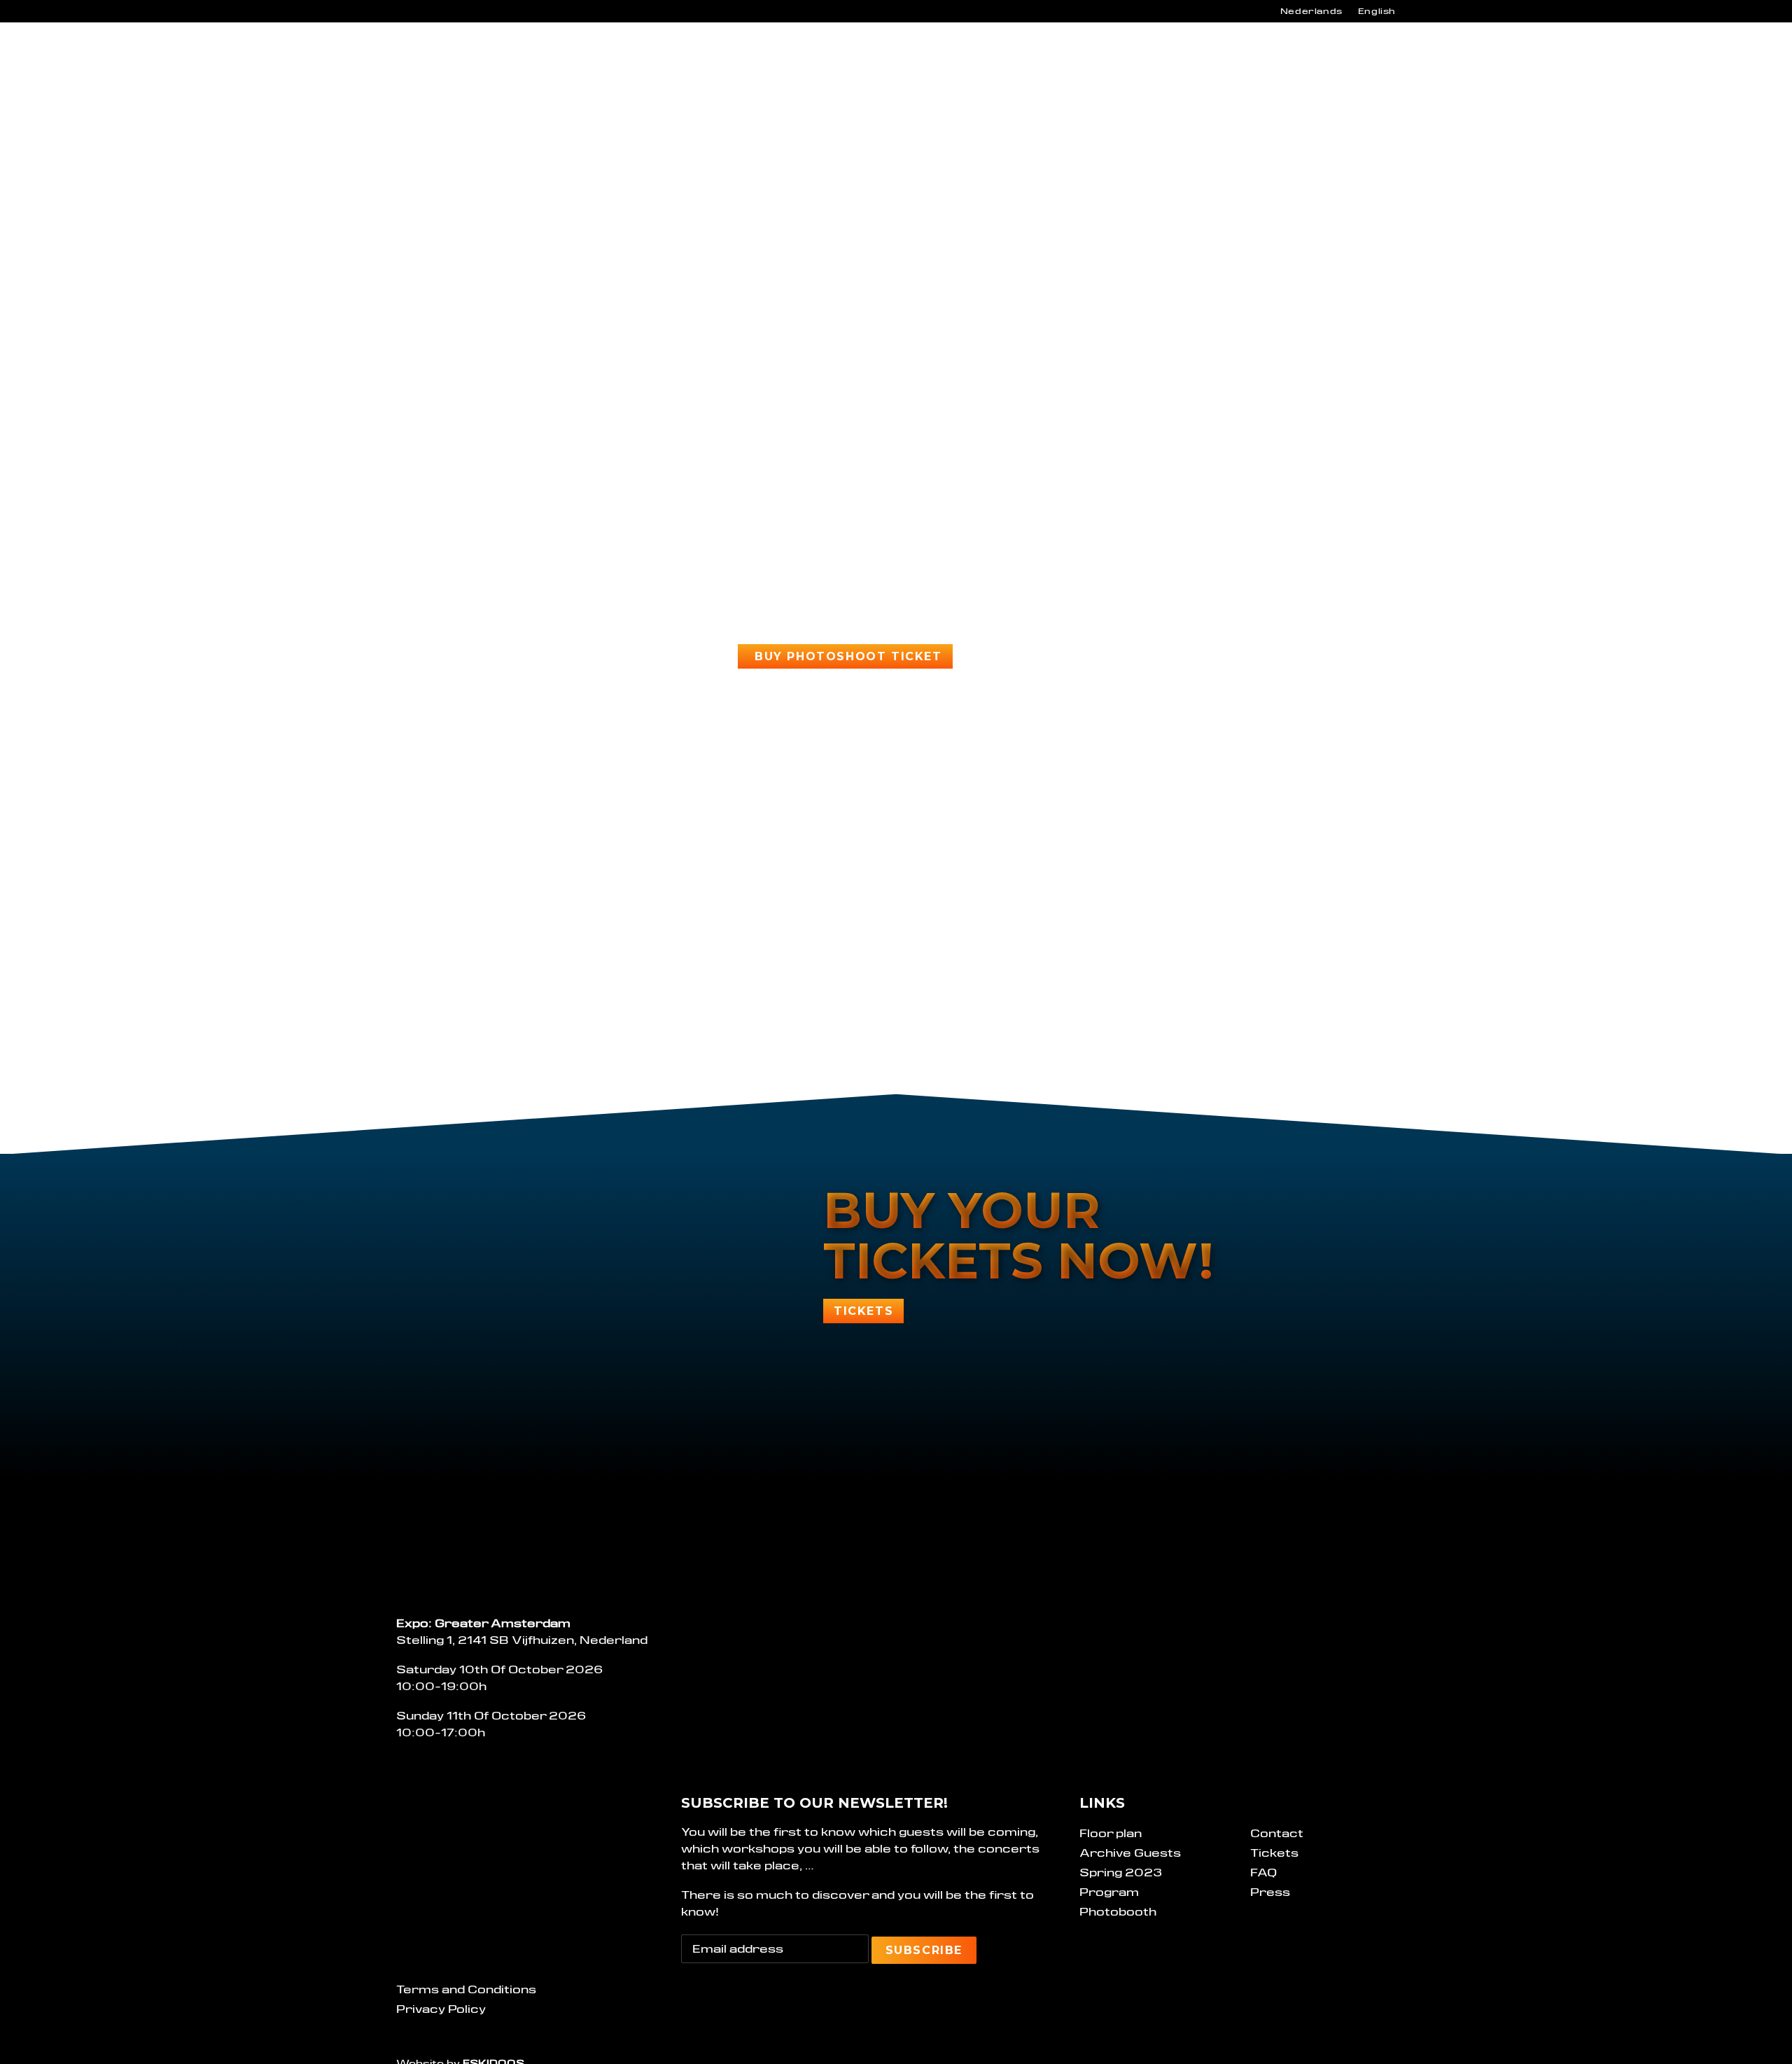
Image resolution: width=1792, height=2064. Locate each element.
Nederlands (1311, 11)
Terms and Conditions (466, 1989)
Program (929, 53)
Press (1270, 1892)
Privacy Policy (441, 2009)
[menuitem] (1311, 11)
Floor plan (1111, 1833)
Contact (1191, 53)
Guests (1009, 53)
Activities (1094, 53)
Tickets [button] (863, 1311)
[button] (1360, 53)
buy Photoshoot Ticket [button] (848, 656)
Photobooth (1118, 1912)
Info (853, 53)
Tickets (1274, 1853)
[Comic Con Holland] (437, 53)
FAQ (1263, 1873)
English (1377, 11)
